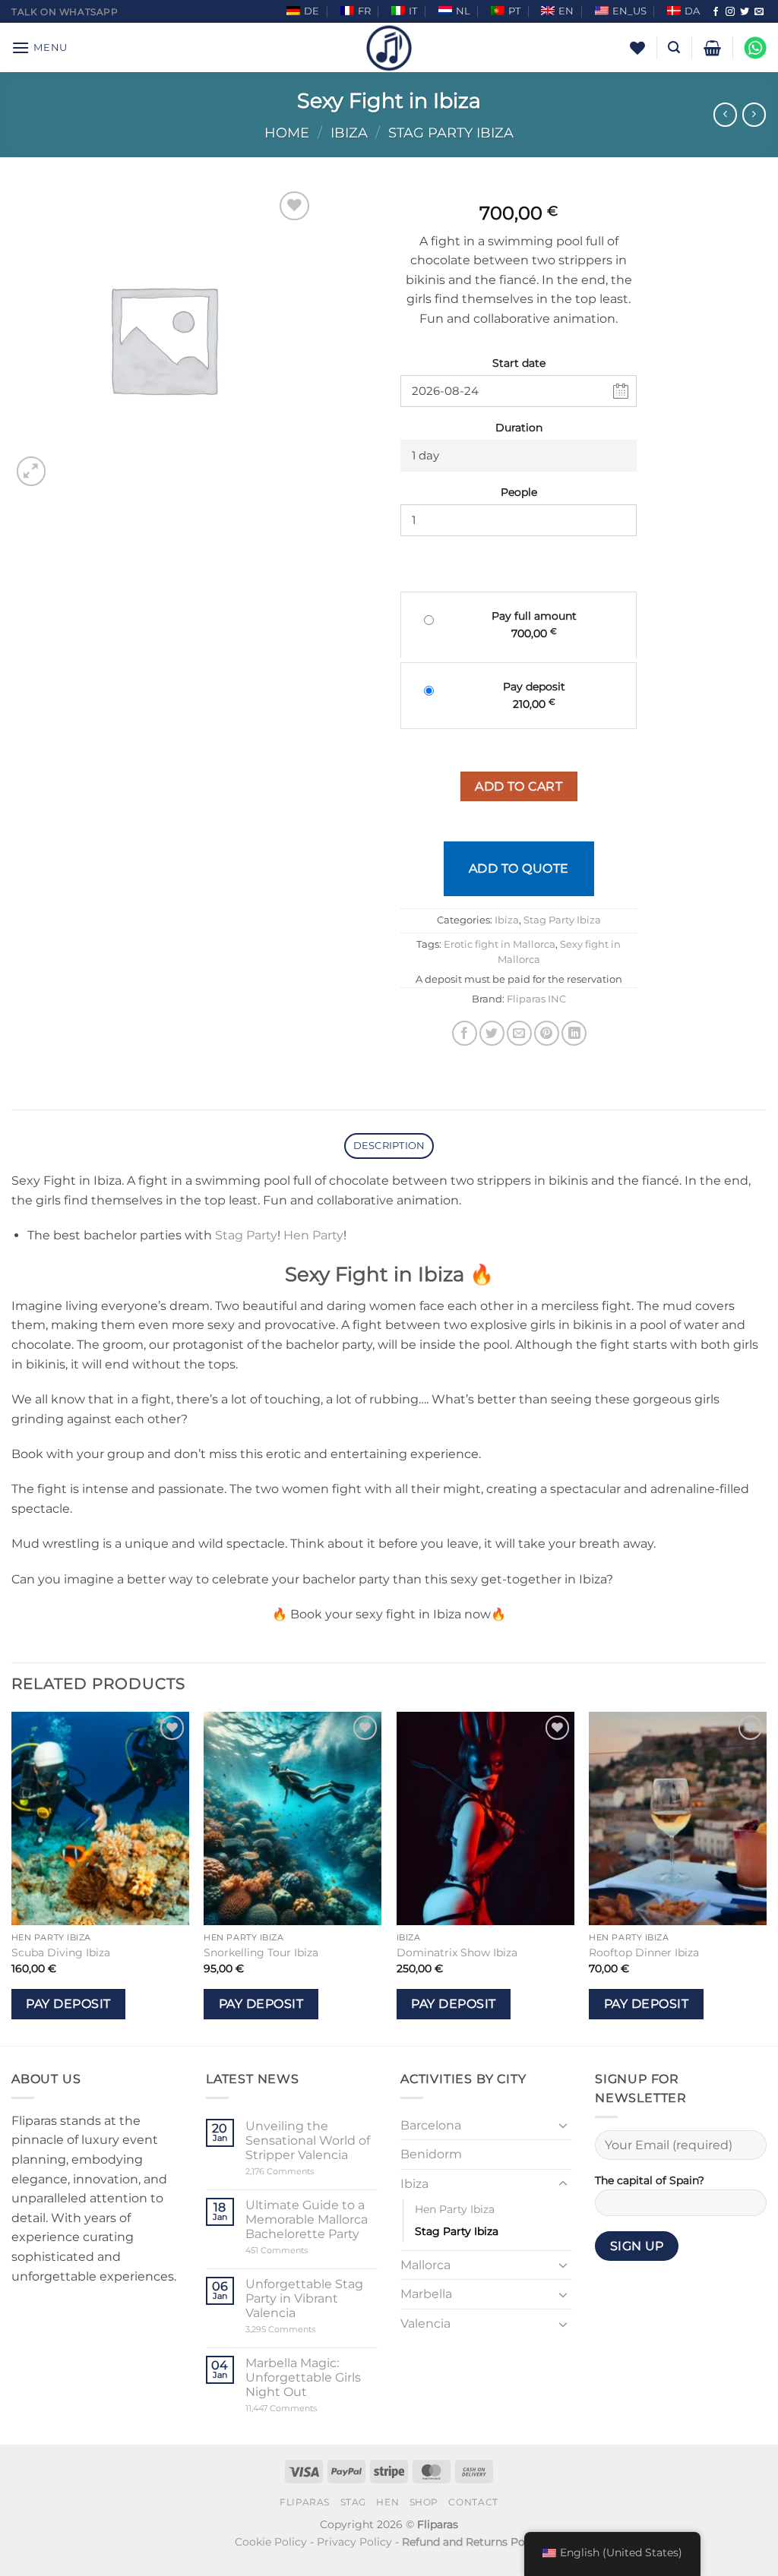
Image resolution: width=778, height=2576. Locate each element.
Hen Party (313, 1235)
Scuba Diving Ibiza (61, 1953)
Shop (424, 2502)
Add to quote (519, 868)
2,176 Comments (303, 2172)
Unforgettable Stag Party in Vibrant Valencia (304, 2298)
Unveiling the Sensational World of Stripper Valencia (308, 2140)
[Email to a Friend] (519, 1033)
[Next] (766, 1877)
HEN (387, 2502)
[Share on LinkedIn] (574, 1033)
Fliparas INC (536, 999)
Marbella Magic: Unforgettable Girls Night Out (303, 2377)
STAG (353, 2502)
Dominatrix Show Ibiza (457, 1953)
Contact (473, 2502)
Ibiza (349, 133)
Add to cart (519, 786)
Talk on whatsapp (65, 12)
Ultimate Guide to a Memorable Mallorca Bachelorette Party (307, 2219)
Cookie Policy (271, 2542)
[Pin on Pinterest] (547, 1033)
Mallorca (425, 2265)
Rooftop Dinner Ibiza (644, 1953)
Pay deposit (68, 2004)
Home (287, 133)
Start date (519, 363)
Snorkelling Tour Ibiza (261, 1953)
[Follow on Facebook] (716, 12)
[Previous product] (754, 114)
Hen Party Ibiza (455, 2209)
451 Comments (303, 2251)
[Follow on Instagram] (730, 12)
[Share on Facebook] (465, 1033)
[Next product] (725, 114)
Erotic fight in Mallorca (500, 944)
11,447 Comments (310, 2409)
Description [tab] (389, 1146)
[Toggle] (563, 2125)
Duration (519, 428)
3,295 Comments (309, 2330)
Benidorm (431, 2154)
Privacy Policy (354, 2542)
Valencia (425, 2323)
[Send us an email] (759, 12)
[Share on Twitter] (492, 1033)
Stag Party (246, 1235)
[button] (40, 47)
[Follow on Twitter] (745, 12)
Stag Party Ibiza (451, 133)
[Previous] (12, 1877)
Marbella (426, 2294)
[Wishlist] (637, 48)
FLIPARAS (305, 2502)
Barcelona (431, 2125)
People (519, 492)
